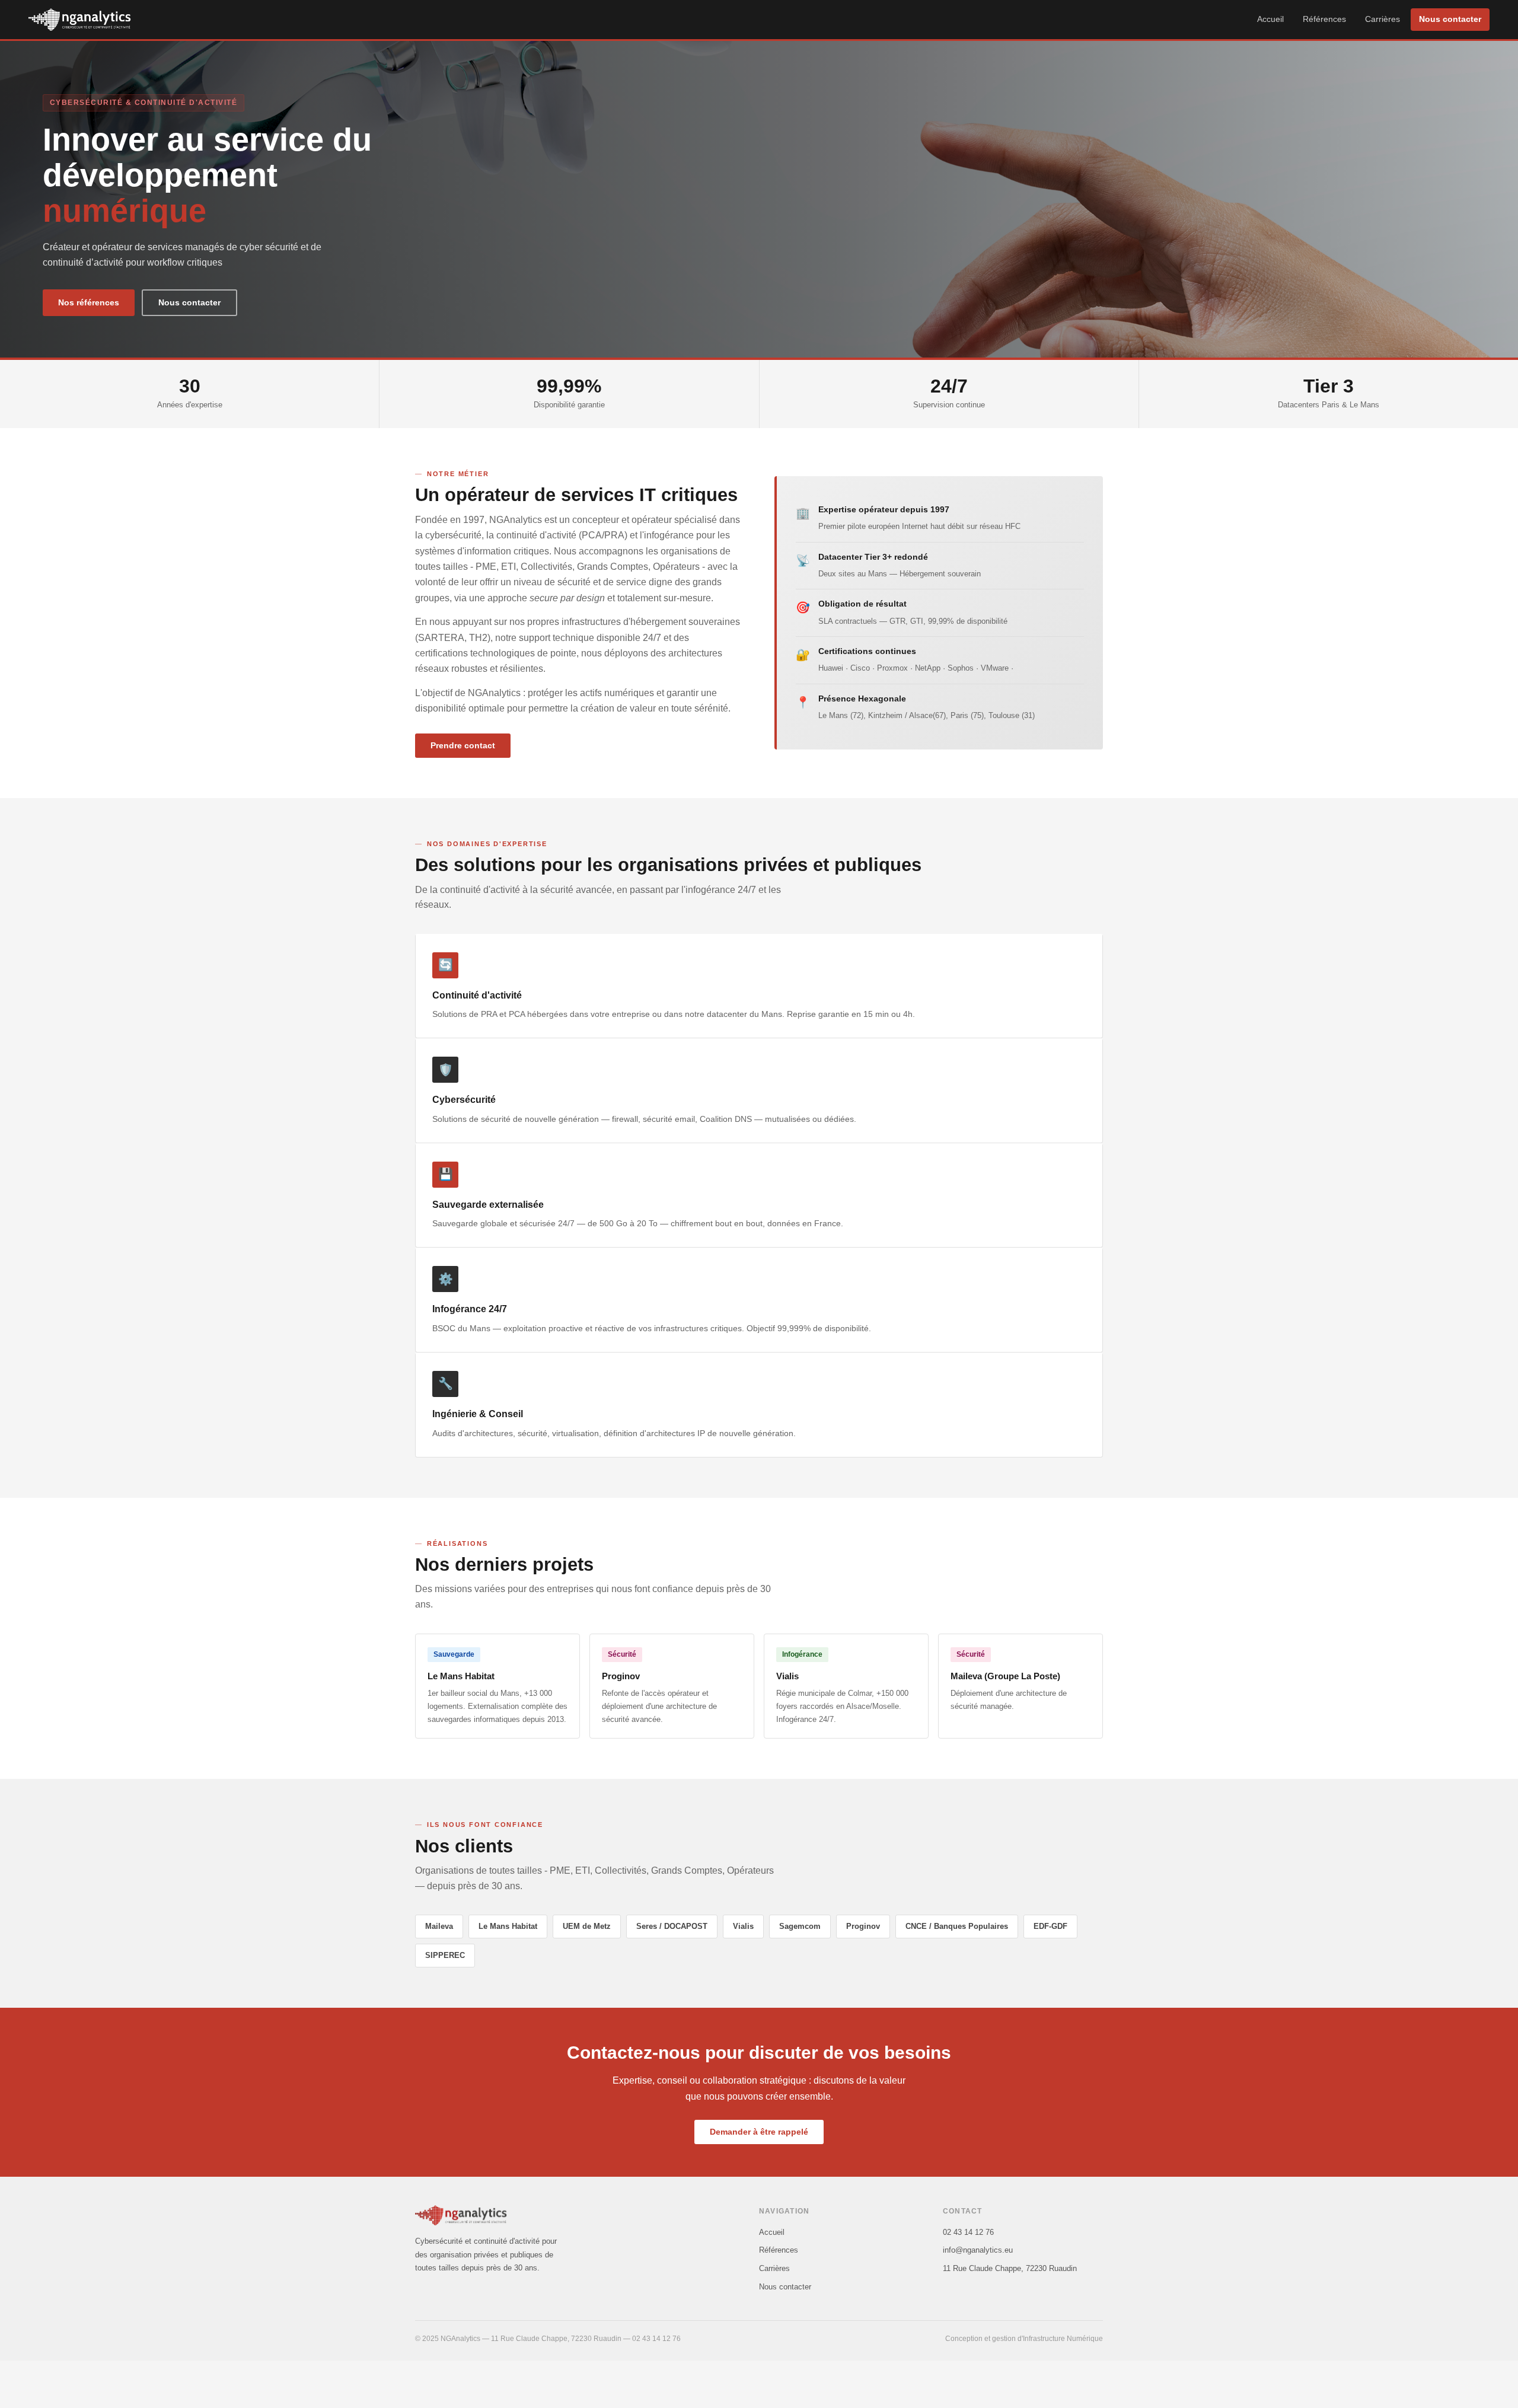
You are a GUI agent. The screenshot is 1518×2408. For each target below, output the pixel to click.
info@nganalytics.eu (978, 2250)
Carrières (1383, 19)
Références (1324, 19)
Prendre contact (463, 746)
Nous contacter (1450, 19)
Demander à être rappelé (759, 2132)
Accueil (1270, 19)
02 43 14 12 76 (968, 2232)
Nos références (89, 303)
